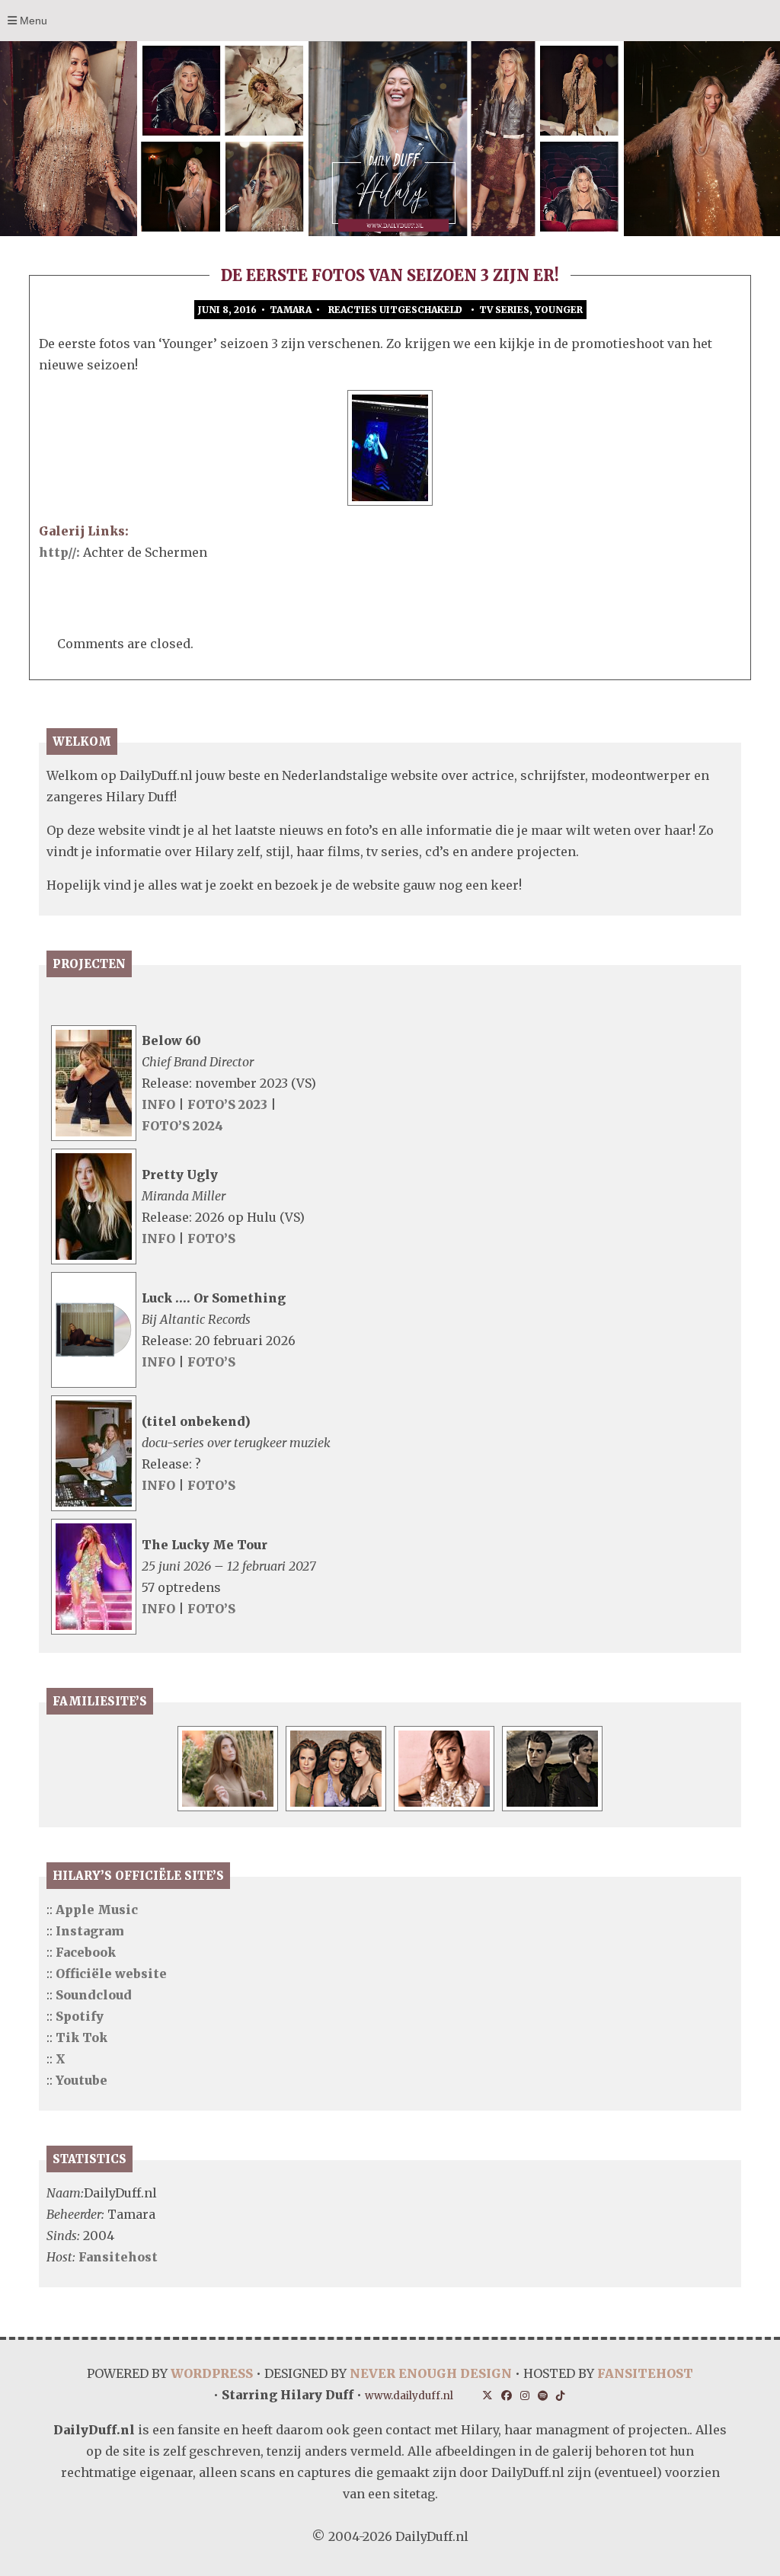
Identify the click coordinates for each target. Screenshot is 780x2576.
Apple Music (97, 1910)
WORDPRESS (212, 2373)
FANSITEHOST (645, 2373)
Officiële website (111, 1974)
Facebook (86, 1952)
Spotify (80, 2016)
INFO (158, 1104)
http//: (61, 552)
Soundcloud (94, 1995)
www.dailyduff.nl (409, 2396)
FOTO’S (211, 1238)
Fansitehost (118, 2257)
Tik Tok (82, 2037)
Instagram (90, 1931)
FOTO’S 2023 (229, 1104)
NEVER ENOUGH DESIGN (431, 2373)
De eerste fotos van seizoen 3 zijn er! (390, 275)
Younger (559, 310)
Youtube (82, 2080)
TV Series (504, 310)
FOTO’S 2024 (182, 1126)
